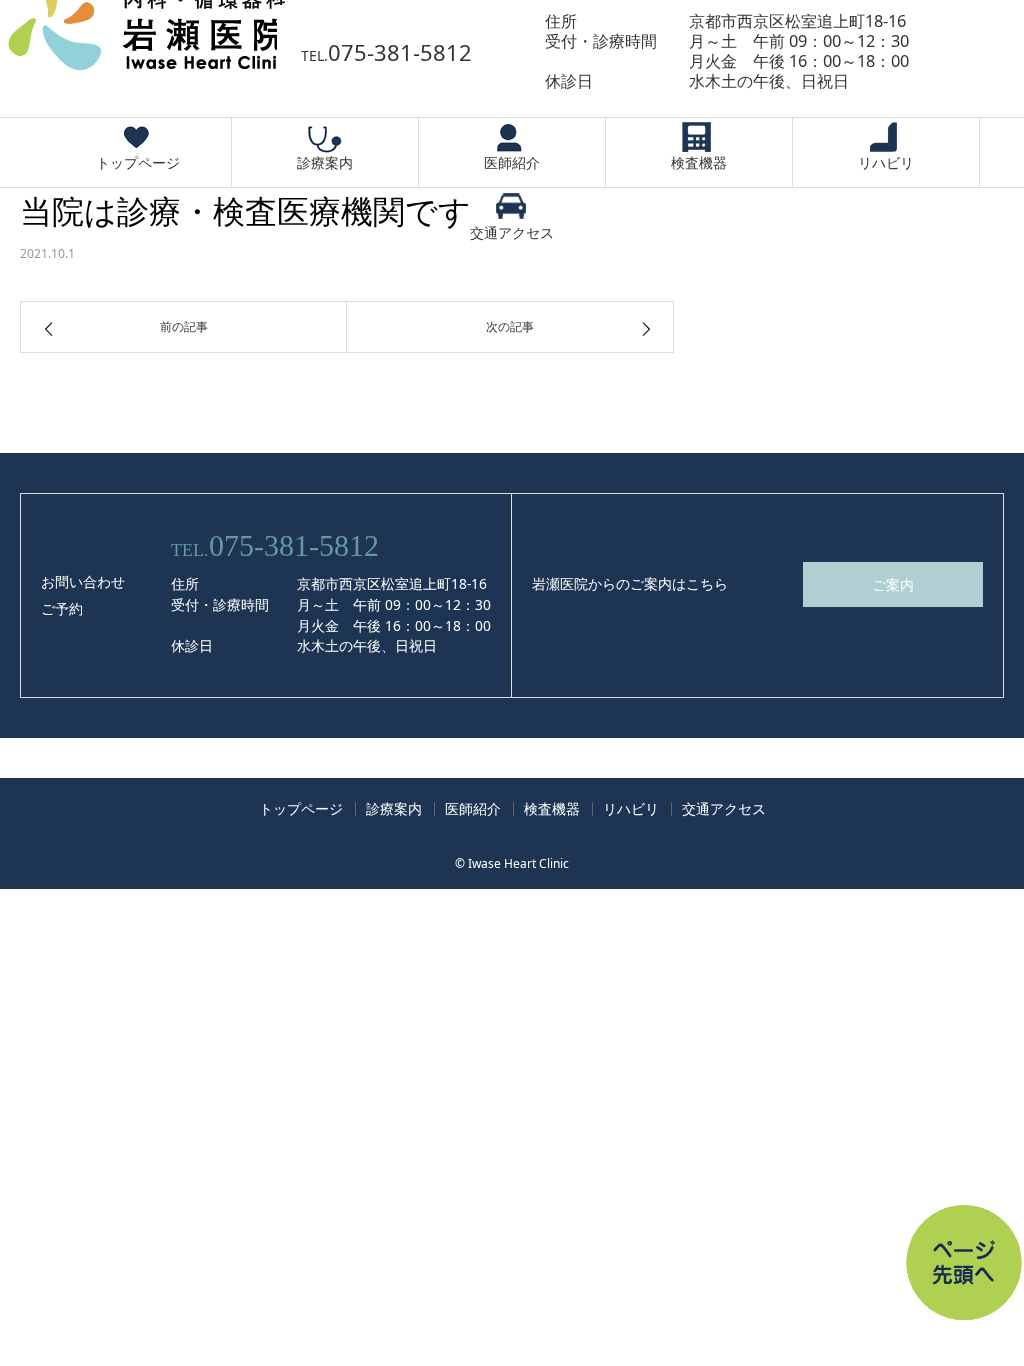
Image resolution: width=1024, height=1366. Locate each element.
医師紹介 (512, 162)
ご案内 (893, 584)
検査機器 (699, 162)
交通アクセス (512, 232)
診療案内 (325, 162)
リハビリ (886, 162)
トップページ (138, 162)
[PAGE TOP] (929, 1228)
